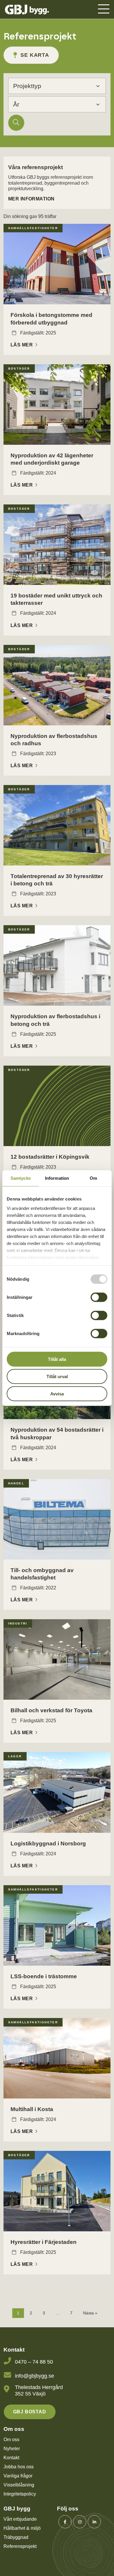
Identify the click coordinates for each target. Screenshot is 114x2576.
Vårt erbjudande (20, 2519)
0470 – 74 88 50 (34, 2362)
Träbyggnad (16, 2537)
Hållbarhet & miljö (22, 2528)
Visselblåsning (19, 2485)
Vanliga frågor (18, 2476)
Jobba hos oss (19, 2467)
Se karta (35, 55)
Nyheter (12, 2449)
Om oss (11, 2440)
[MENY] (103, 10)
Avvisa (57, 1393)
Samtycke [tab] (21, 1178)
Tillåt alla (57, 1359)
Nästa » (90, 2313)
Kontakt (11, 2458)
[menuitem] (103, 10)
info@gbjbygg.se (34, 2376)
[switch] (99, 1297)
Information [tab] (57, 1178)
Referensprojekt (20, 2546)
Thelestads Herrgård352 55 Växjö (39, 2390)
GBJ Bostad (30, 2412)
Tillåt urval (57, 1376)
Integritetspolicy (20, 2494)
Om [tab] (93, 1178)
